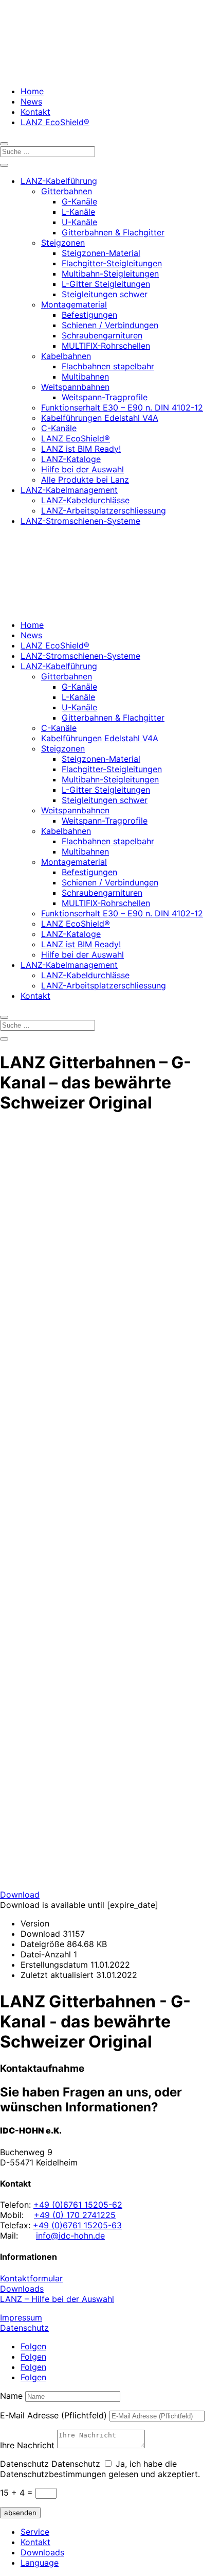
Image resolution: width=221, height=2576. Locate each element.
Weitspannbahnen (75, 387)
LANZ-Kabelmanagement (69, 490)
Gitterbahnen (67, 191)
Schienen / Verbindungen (110, 325)
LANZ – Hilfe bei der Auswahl (57, 2299)
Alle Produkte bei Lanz (85, 480)
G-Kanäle (79, 201)
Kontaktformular (31, 2278)
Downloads (22, 2289)
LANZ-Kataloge (71, 459)
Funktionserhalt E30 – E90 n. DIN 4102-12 (122, 407)
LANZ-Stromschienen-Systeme (80, 521)
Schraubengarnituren (102, 335)
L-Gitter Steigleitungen (106, 284)
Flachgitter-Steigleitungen (112, 263)
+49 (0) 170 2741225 (75, 2215)
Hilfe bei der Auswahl (82, 469)
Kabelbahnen (66, 356)
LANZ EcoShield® (55, 122)
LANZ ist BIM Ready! (81, 449)
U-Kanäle (79, 222)
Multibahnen (85, 377)
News (31, 101)
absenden (20, 2513)
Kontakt (35, 112)
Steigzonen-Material (101, 253)
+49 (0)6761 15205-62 (78, 2205)
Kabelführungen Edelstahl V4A (100, 418)
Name (11, 2396)
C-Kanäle (59, 428)
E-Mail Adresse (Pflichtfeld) (53, 2415)
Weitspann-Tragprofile (105, 397)
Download (20, 1895)
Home (32, 91)
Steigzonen (63, 243)
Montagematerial (74, 304)
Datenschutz (24, 2328)
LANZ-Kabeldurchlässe (85, 500)
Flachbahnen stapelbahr (108, 366)
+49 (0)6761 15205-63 (77, 2225)
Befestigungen (89, 315)
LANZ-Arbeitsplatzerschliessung (104, 510)
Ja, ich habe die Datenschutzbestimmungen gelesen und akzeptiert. (100, 2469)
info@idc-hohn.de (70, 2236)
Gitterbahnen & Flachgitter (113, 232)
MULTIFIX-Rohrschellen (106, 346)
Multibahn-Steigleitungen (110, 274)
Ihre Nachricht (27, 2445)
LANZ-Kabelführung (59, 181)
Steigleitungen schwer (105, 294)
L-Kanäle (78, 212)
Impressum (21, 2317)
